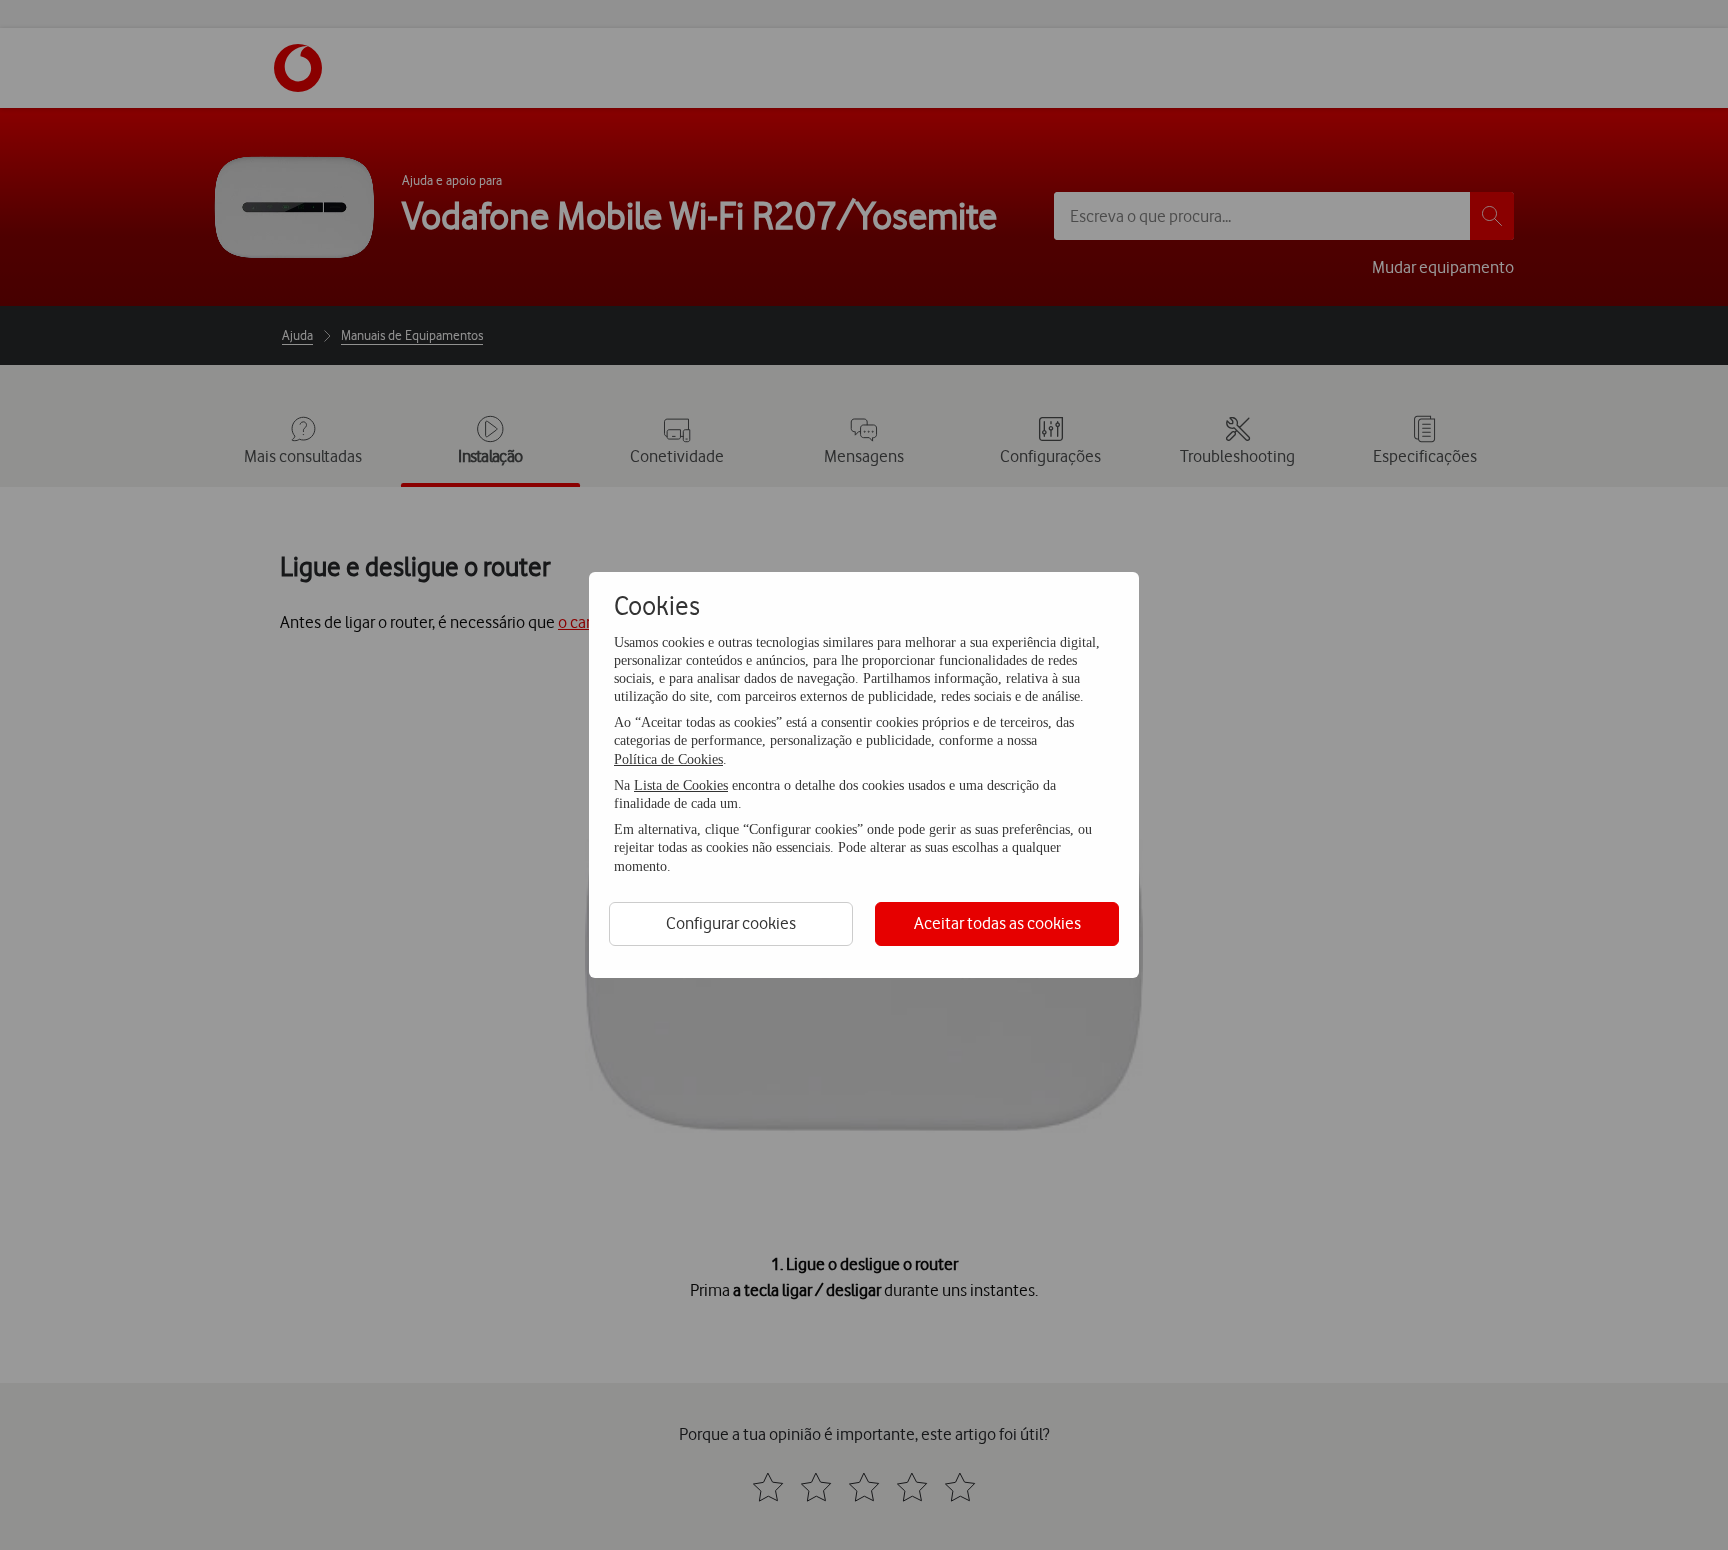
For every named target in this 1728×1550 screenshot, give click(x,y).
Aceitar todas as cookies (997, 923)
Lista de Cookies (681, 785)
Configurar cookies (731, 923)
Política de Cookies (668, 759)
